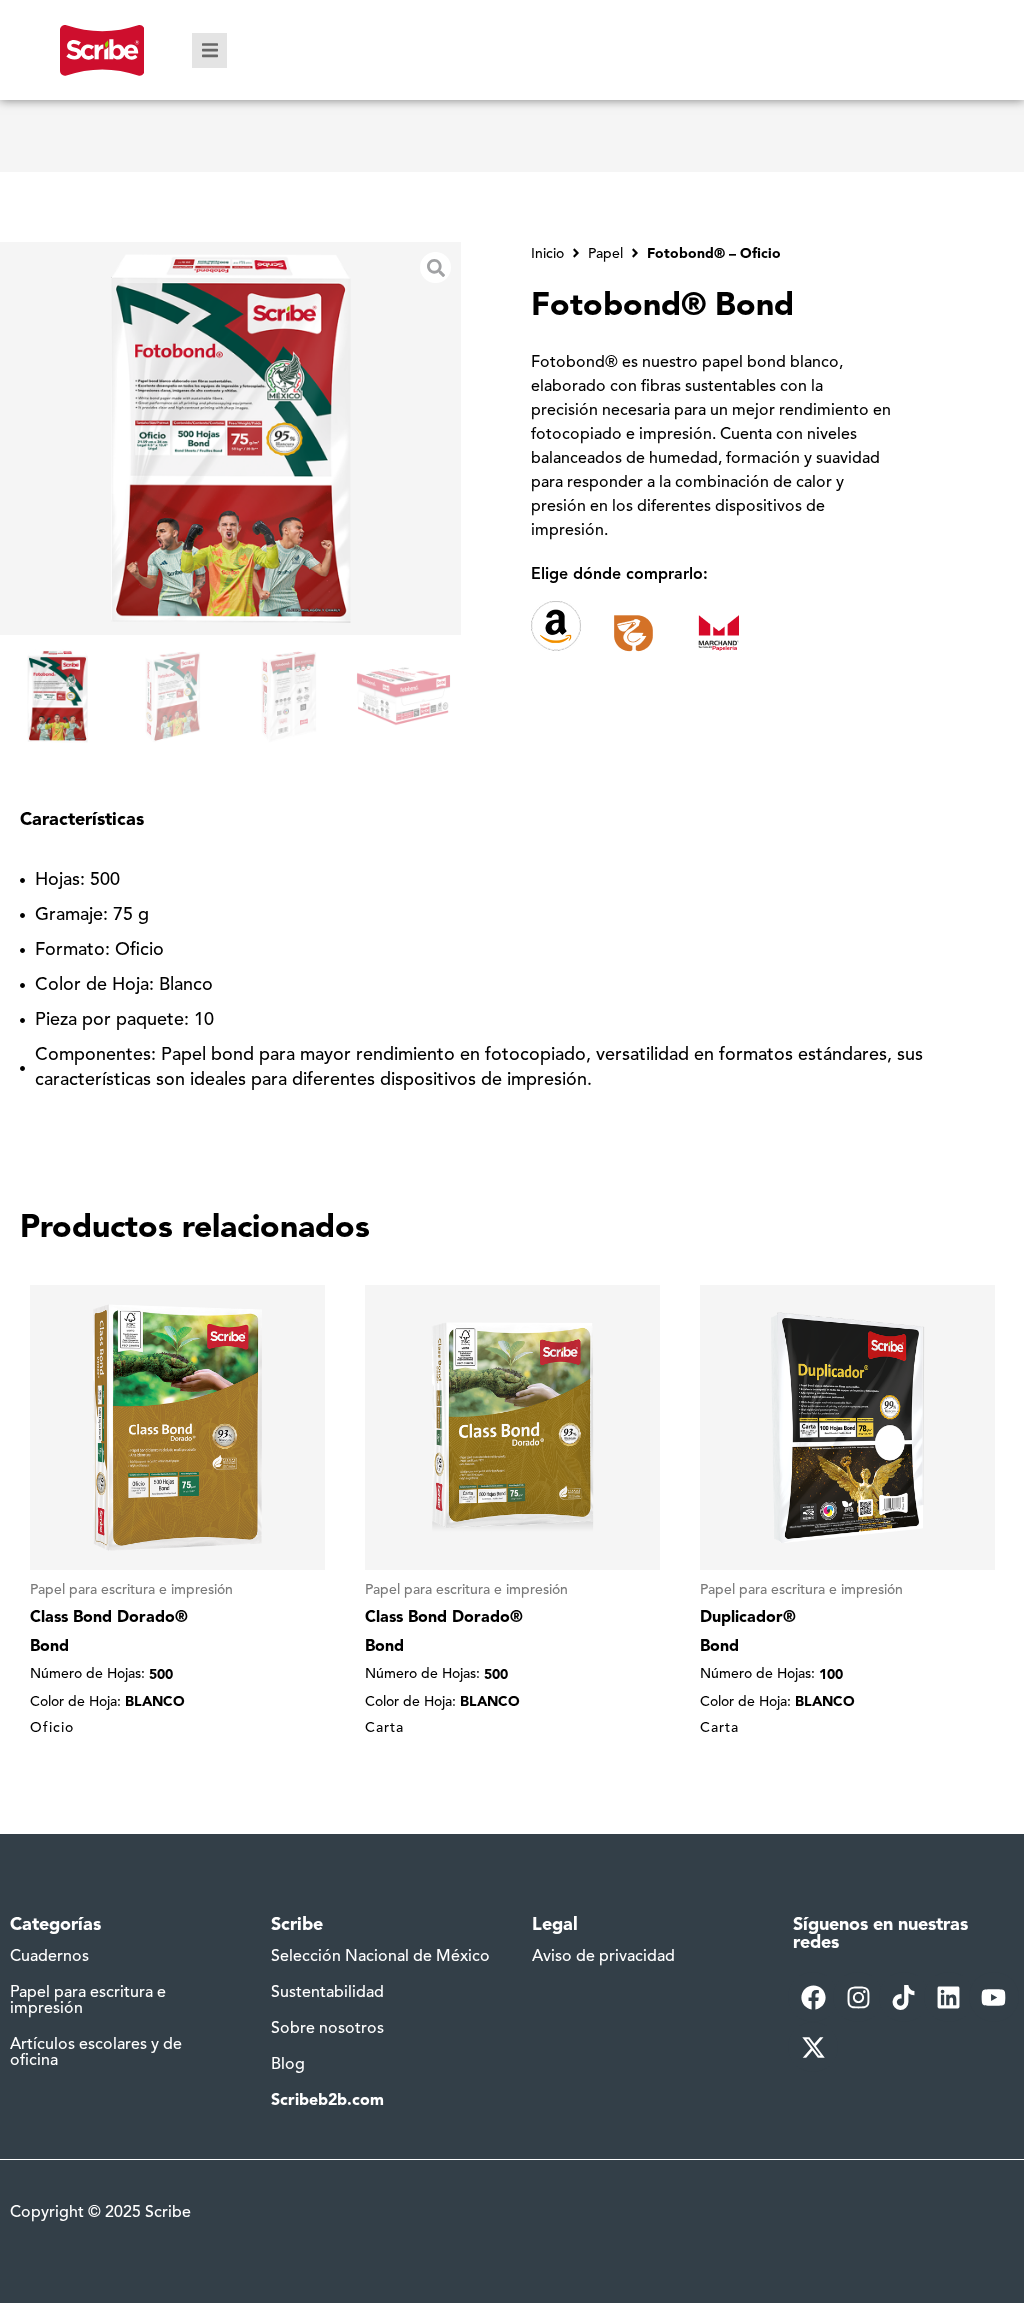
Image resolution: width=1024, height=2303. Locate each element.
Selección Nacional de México (380, 1957)
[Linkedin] (949, 1997)
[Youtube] (994, 1997)
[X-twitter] (813, 2047)
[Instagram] (858, 1997)
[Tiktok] (904, 1997)
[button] (209, 50)
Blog (288, 2065)
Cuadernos (49, 1957)
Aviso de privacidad (603, 1957)
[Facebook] (813, 1997)
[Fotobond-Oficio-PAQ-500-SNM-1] (230, 438)
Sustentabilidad (327, 1993)
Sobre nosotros (327, 2029)
